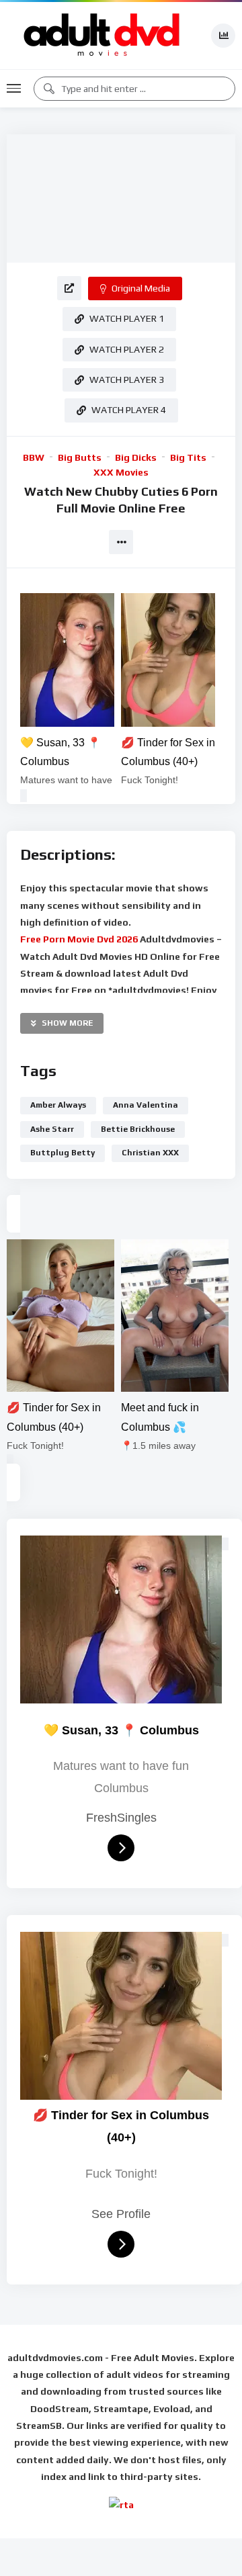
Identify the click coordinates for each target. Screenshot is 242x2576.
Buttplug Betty (63, 1153)
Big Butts (80, 457)
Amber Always (58, 1105)
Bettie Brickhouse (138, 1129)
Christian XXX (150, 1153)
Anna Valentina (146, 1105)
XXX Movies (121, 472)
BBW (34, 457)
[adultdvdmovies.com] (102, 36)
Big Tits (188, 457)
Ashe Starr (52, 1129)
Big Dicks (136, 457)
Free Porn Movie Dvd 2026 (80, 939)
